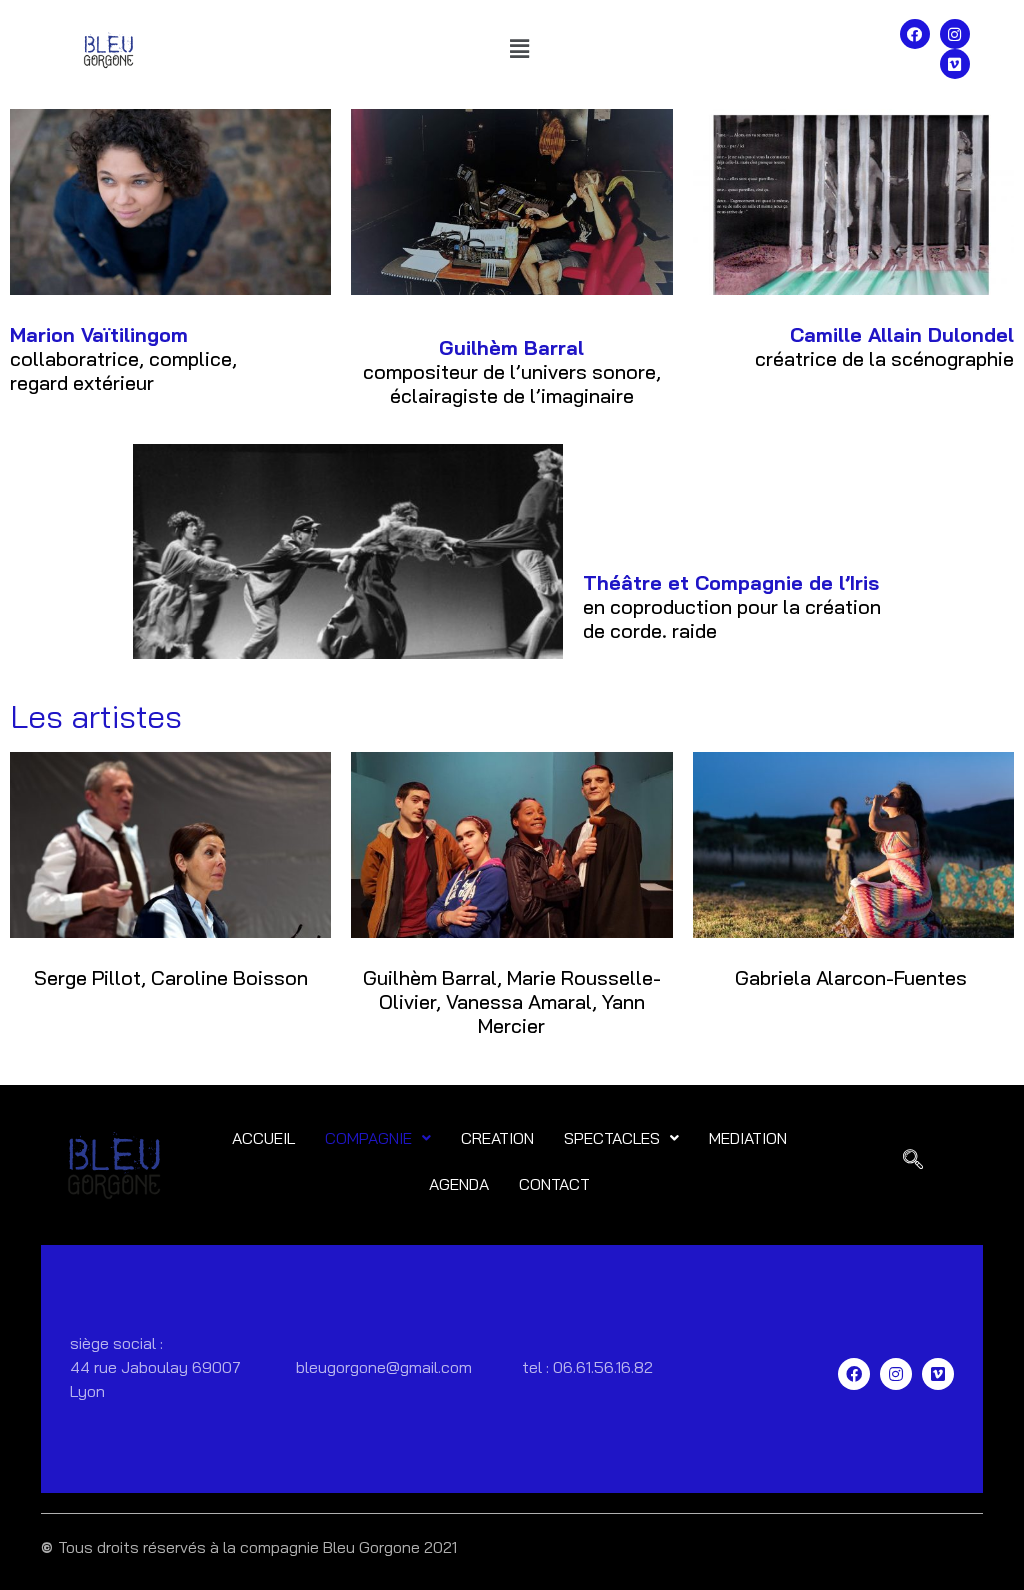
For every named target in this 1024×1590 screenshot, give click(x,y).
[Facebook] (915, 34)
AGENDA (459, 1184)
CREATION (497, 1138)
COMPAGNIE (368, 1138)
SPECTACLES (612, 1138)
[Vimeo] (955, 64)
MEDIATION (748, 1138)
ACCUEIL (263, 1138)
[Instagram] (955, 34)
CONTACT (554, 1184)
